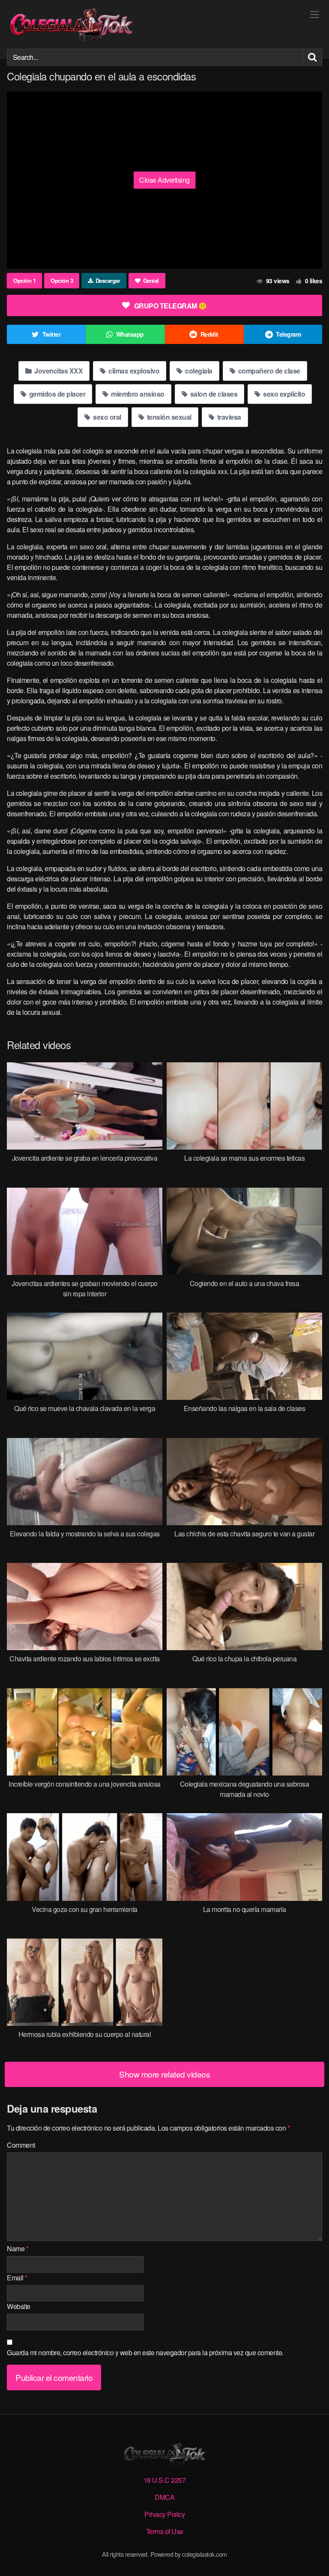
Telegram (288, 334)
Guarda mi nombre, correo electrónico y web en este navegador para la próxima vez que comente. (145, 2352)
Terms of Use (165, 2531)
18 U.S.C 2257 (165, 2480)
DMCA (164, 2497)
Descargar (108, 280)
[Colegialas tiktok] (71, 24)
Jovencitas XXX (58, 371)
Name (18, 2248)
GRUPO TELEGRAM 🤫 (170, 306)
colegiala (198, 371)
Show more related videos (164, 2074)
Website (19, 2306)
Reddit (209, 334)
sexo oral (106, 417)
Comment (21, 2145)
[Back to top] (314, 2557)
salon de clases (213, 394)
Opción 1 (24, 280)
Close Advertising (164, 180)
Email (17, 2278)
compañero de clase (268, 371)
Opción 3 (62, 280)
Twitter (52, 334)
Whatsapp (130, 334)
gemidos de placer (56, 394)
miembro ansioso (137, 394)
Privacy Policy (164, 2514)
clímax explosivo (133, 371)
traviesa (228, 417)
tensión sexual (168, 417)
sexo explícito (284, 394)
